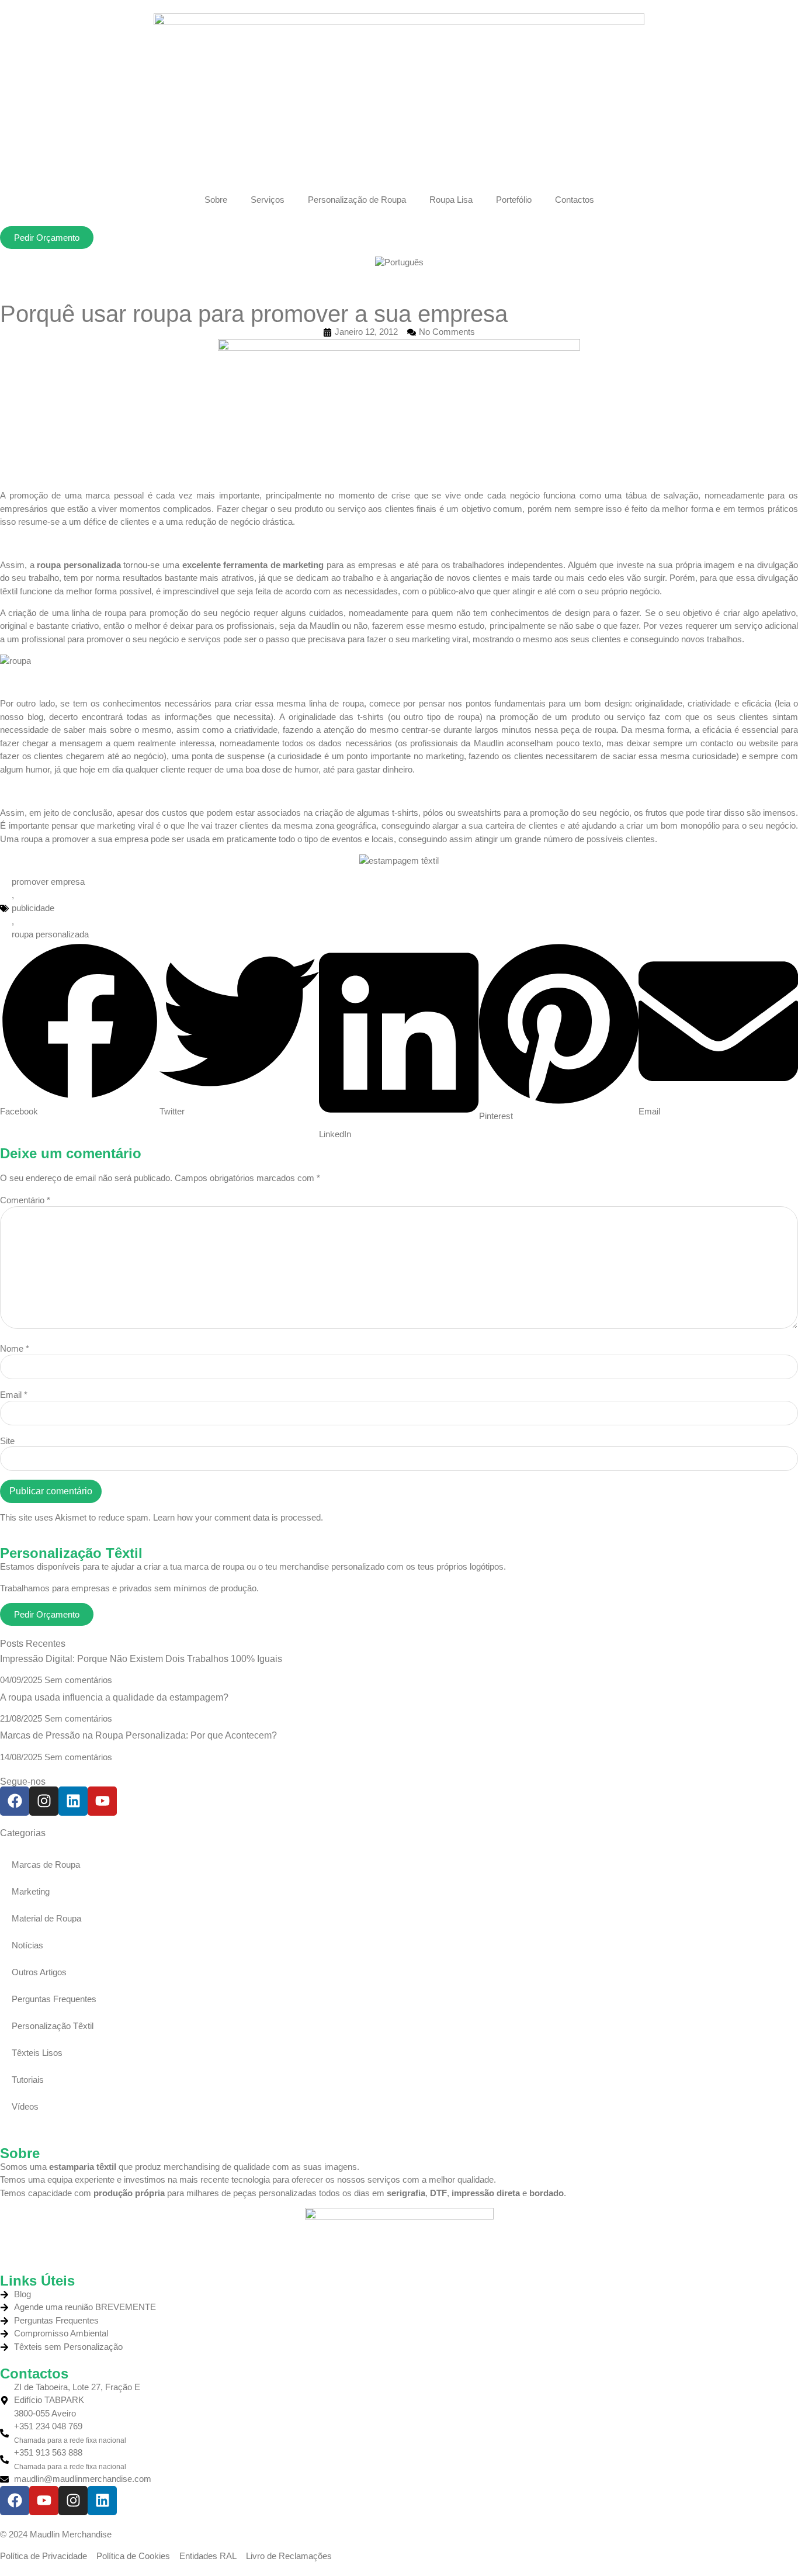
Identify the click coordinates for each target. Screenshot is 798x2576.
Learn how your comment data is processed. (238, 1517)
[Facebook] (15, 1801)
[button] (80, 1030)
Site (7, 1441)
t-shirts (371, 717)
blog (35, 717)
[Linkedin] (73, 1801)
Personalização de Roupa (357, 200)
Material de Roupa (46, 1918)
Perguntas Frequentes (54, 1999)
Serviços (268, 200)
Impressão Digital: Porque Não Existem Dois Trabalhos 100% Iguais (141, 1659)
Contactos (575, 200)
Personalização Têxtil (53, 2026)
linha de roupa (336, 703)
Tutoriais (28, 2080)
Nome (15, 1348)
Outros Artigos (39, 1972)
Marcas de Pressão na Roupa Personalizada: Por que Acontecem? (138, 1735)
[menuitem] (399, 262)
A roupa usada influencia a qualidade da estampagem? (114, 1697)
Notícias (27, 1945)
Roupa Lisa (451, 200)
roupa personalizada (79, 565)
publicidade (33, 908)
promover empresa (48, 882)
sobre (121, 730)
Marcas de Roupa (46, 1865)
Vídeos (25, 2106)
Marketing (31, 1891)
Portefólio (514, 200)
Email (14, 1395)
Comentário (25, 1200)
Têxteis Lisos (37, 2053)
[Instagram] (44, 1801)
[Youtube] (102, 1801)
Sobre (216, 200)
